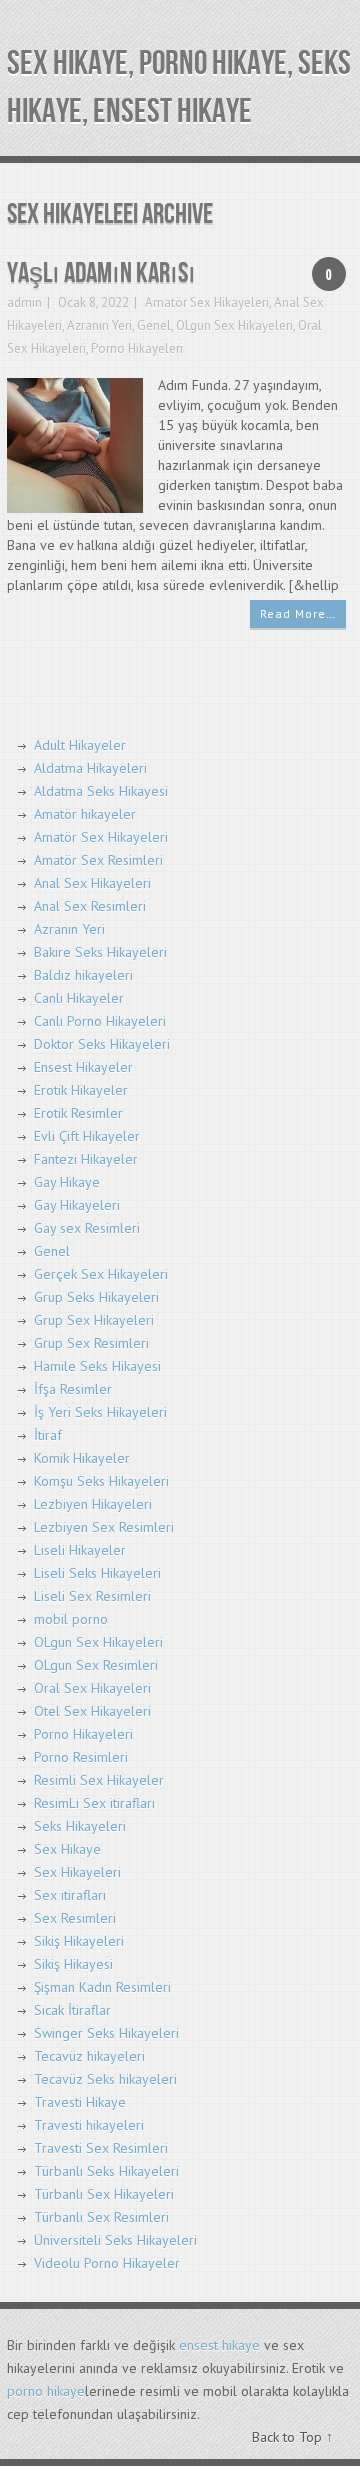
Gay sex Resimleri (87, 1228)
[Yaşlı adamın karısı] (74, 444)
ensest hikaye (219, 2345)
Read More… (298, 613)
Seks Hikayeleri (80, 1826)
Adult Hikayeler (80, 745)
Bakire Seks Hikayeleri (100, 952)
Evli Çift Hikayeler (87, 1136)
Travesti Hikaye (80, 2102)
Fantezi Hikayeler (86, 1159)
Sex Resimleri (75, 1918)
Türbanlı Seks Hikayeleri (106, 2171)
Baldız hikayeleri (83, 975)
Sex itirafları (70, 1895)
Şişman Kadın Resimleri (102, 1987)
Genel (154, 325)
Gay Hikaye (67, 1182)
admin (24, 302)
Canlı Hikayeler (79, 998)
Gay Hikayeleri (77, 1205)
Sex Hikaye (67, 1849)
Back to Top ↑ (292, 2437)
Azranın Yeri (99, 325)
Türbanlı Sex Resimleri (101, 2217)
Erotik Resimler (78, 1113)
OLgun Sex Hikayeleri (234, 325)
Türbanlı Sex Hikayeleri (104, 2194)
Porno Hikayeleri (137, 348)
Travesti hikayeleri (89, 2125)
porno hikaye (46, 2391)
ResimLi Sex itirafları (94, 1803)
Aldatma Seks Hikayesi (101, 791)
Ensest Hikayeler (83, 1067)
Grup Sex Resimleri (91, 1343)
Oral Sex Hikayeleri (92, 1688)
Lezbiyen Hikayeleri (93, 1504)
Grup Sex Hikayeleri (94, 1320)
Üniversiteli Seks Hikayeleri (115, 2240)
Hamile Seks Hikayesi (97, 1366)
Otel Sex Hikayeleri (92, 1711)
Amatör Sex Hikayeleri (207, 302)
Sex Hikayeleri (77, 1872)
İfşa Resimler (73, 1389)
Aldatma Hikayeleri (90, 768)
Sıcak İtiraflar (72, 2010)
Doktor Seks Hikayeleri (102, 1044)
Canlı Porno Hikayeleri (100, 1021)
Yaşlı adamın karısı (101, 273)
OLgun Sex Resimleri (96, 1665)
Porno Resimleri (81, 1757)
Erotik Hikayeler (81, 1090)
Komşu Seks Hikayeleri (101, 1481)
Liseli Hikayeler (80, 1550)
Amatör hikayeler (85, 814)
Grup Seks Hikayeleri (96, 1297)
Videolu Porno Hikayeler (107, 2263)
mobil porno (71, 1619)
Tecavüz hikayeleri (89, 2056)
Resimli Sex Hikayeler (99, 1780)
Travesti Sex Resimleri (101, 2148)
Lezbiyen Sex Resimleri (104, 1527)
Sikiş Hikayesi (73, 1964)
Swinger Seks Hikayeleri (106, 2033)
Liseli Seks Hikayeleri (97, 1573)
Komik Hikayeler (82, 1458)
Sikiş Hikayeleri (79, 1941)
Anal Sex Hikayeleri (92, 883)
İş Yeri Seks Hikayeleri (100, 1412)
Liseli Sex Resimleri (92, 1596)
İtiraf (48, 1435)
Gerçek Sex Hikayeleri (101, 1274)
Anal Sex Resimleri (90, 906)
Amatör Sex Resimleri (98, 860)
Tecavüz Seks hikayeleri (105, 2079)
